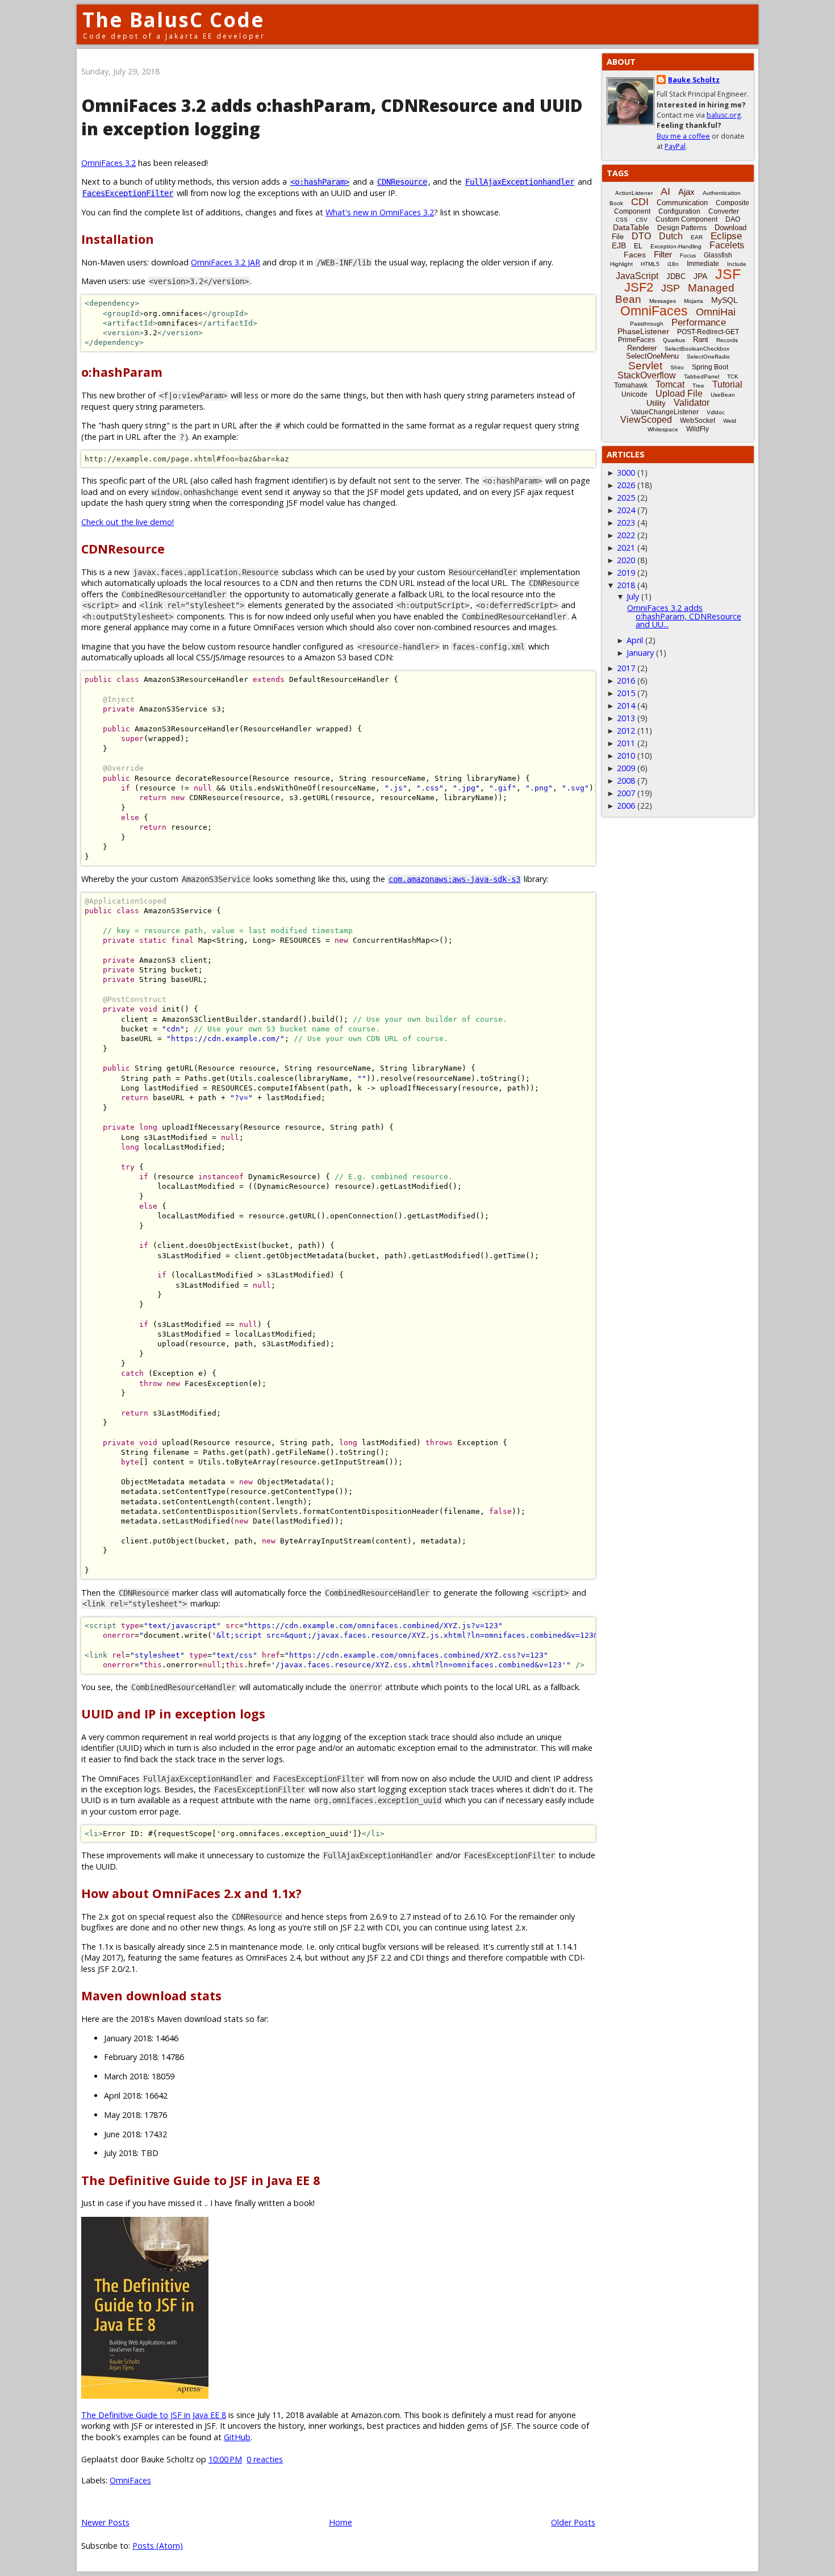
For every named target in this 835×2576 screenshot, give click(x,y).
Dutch (671, 236)
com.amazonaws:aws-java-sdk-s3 (454, 879)
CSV (642, 220)
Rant (701, 340)
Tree (698, 386)
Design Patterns (682, 228)
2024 (626, 510)
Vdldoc (716, 412)
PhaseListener (643, 331)
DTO (641, 236)
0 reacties (265, 2459)
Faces (635, 255)
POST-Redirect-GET (708, 332)
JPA (700, 276)
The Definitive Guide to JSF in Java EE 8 (154, 2415)
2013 (626, 718)
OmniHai (716, 312)
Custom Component (686, 219)
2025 (626, 498)
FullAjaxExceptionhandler (520, 182)
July (633, 596)
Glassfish (718, 255)
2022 (626, 535)
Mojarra (694, 301)
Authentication (722, 193)
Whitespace (663, 429)
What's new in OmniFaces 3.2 (380, 212)
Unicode (634, 394)
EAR (697, 237)
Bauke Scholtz (694, 80)
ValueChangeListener (665, 412)
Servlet (645, 366)
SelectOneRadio (708, 357)
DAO (733, 219)
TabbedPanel (702, 376)
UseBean (723, 395)
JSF (728, 274)
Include (737, 264)
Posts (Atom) (158, 2546)
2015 (626, 693)
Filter (663, 254)
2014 (626, 706)
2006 (626, 806)
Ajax (686, 192)
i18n (673, 264)
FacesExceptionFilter (128, 193)
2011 (626, 743)
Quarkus (674, 340)
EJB (619, 245)
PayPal (675, 146)
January (640, 653)
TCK (733, 376)
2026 (626, 485)
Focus (688, 255)
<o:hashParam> (320, 182)
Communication (682, 203)
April (635, 640)
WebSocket (698, 421)
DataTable (631, 227)
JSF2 (639, 287)
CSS (622, 220)
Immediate (703, 264)
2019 (626, 573)
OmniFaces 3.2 (108, 163)
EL (638, 246)
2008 (626, 781)
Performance (699, 322)
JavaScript (637, 276)
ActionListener (634, 193)
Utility (656, 403)
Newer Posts (105, 2522)
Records (727, 340)
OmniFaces (130, 2480)
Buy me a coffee (683, 136)
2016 (626, 681)
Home (341, 2522)
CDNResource (402, 182)
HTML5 (650, 264)
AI (665, 192)
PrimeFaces (636, 340)
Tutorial (727, 384)
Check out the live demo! (128, 522)
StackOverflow (647, 375)
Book (616, 203)
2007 (626, 793)
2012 (626, 731)
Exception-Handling (676, 246)
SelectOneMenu (652, 356)
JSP (671, 288)
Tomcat (670, 384)
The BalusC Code (174, 20)
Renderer (642, 348)
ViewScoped (646, 420)
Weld (730, 421)
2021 (626, 548)
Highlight (621, 264)
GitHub (237, 2437)
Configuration (679, 211)
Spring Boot (710, 367)
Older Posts (573, 2522)
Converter (724, 211)
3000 (626, 473)
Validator (692, 403)
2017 (626, 668)
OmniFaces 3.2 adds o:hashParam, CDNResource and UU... (684, 616)
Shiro (677, 367)
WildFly (698, 429)
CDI (640, 202)
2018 (626, 585)
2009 (626, 768)
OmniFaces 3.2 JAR (226, 262)
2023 (626, 523)
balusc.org (724, 115)
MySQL (725, 300)
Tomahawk (631, 385)
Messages (663, 301)
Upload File (679, 394)
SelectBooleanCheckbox (697, 349)
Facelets (727, 245)
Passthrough (647, 324)
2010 (626, 756)
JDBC (676, 276)
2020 (626, 560)
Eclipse (726, 236)
